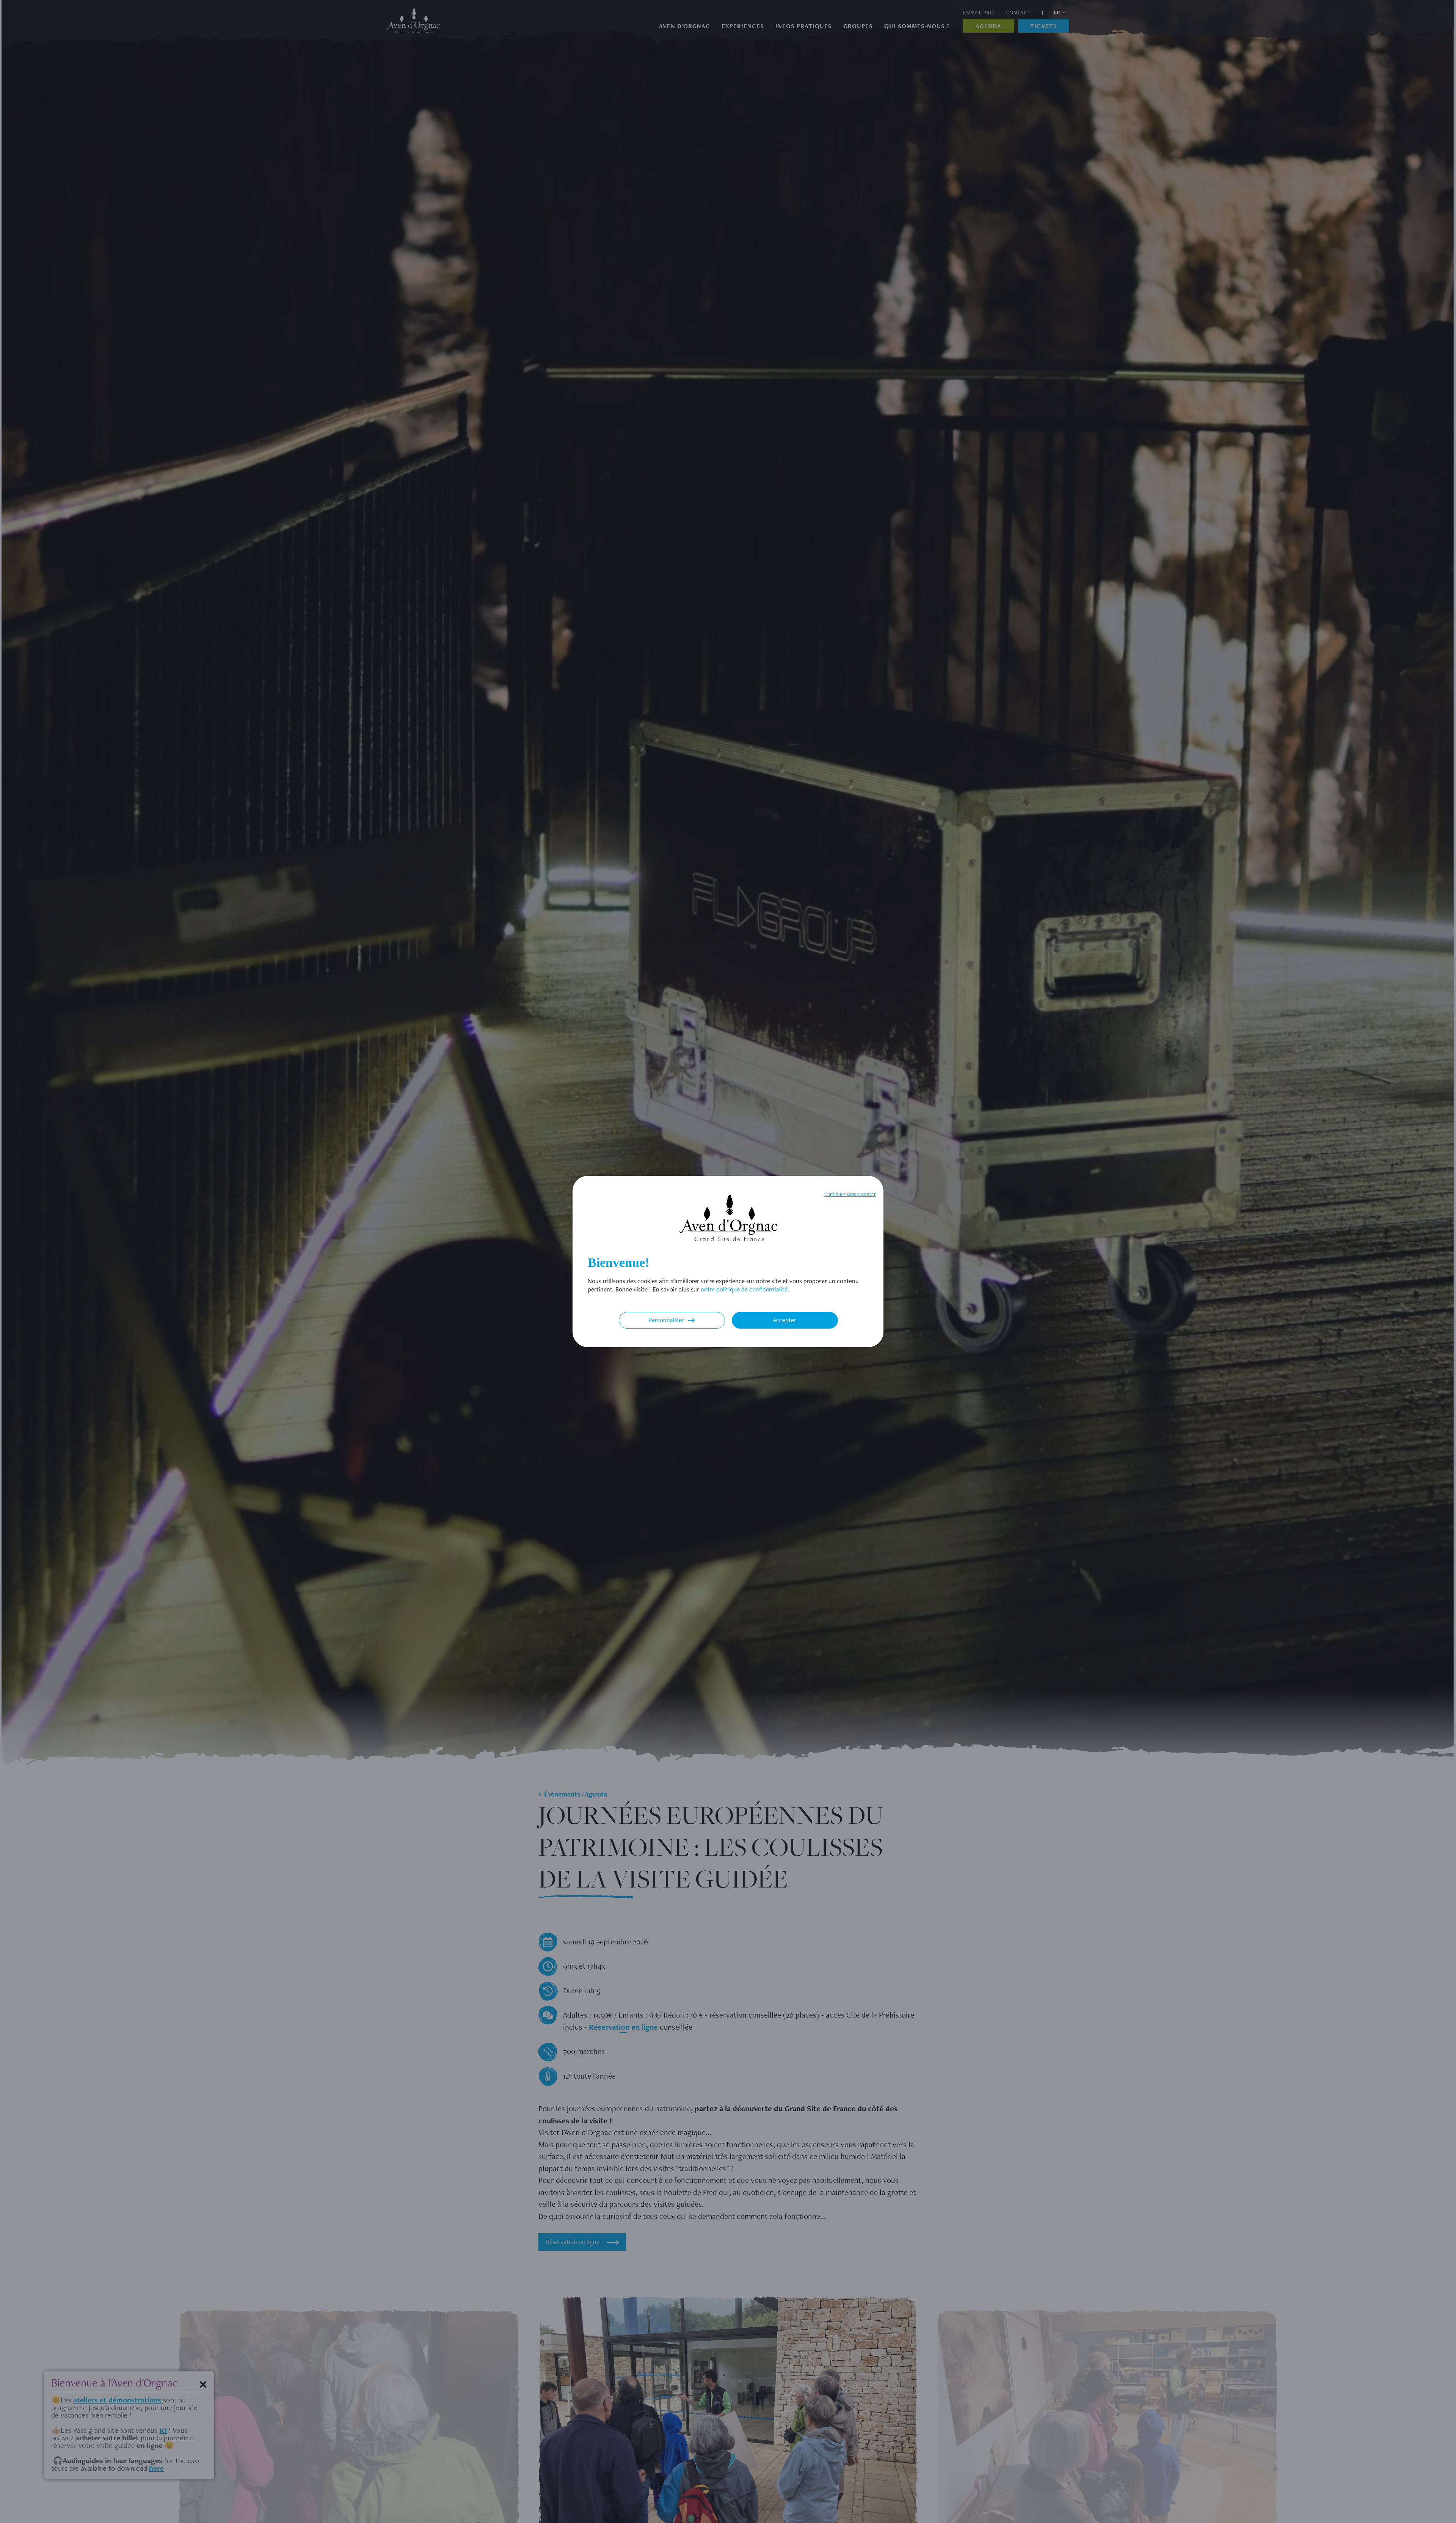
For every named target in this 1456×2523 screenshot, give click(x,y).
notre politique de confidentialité (744, 1289)
